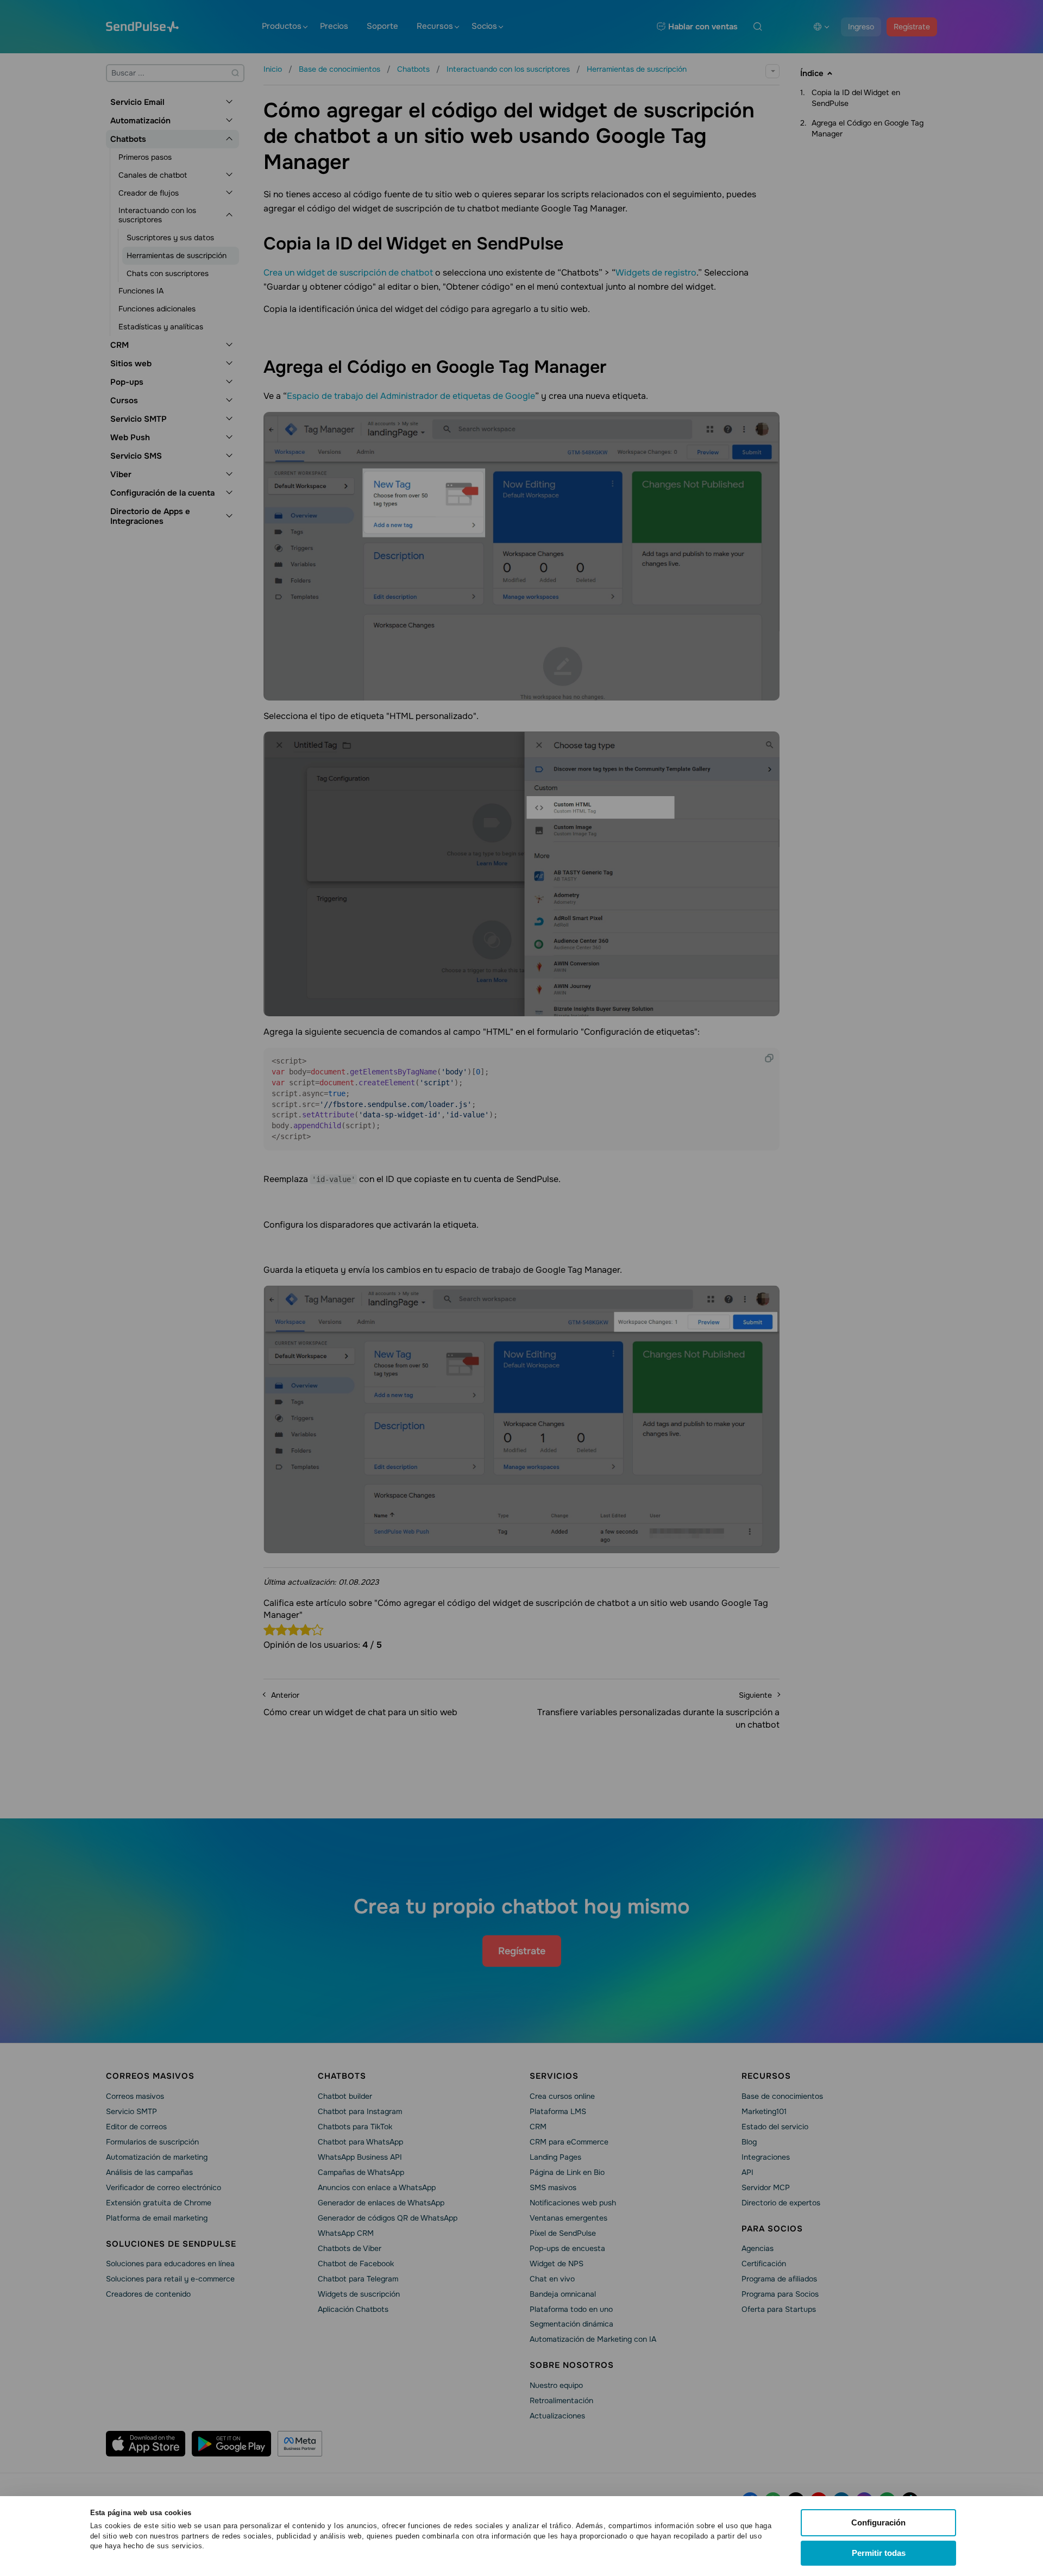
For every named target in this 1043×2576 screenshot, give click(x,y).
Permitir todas (879, 2553)
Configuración (878, 2522)
